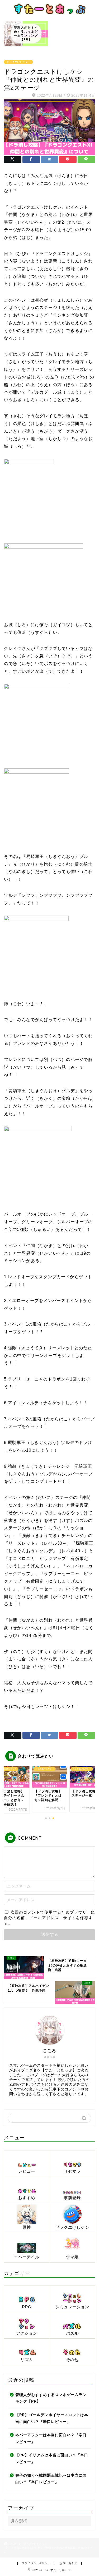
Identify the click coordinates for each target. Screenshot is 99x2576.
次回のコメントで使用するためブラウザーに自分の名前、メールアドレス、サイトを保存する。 (49, 1918)
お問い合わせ (69, 2563)
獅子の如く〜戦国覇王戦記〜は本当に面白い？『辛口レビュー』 (51, 2479)
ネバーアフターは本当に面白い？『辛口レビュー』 (51, 2438)
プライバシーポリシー (36, 2563)
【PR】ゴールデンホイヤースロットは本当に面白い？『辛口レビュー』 (52, 2418)
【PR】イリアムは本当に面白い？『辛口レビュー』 (52, 2459)
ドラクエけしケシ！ (18, 62)
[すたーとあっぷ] (49, 12)
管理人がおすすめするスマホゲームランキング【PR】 (51, 2398)
